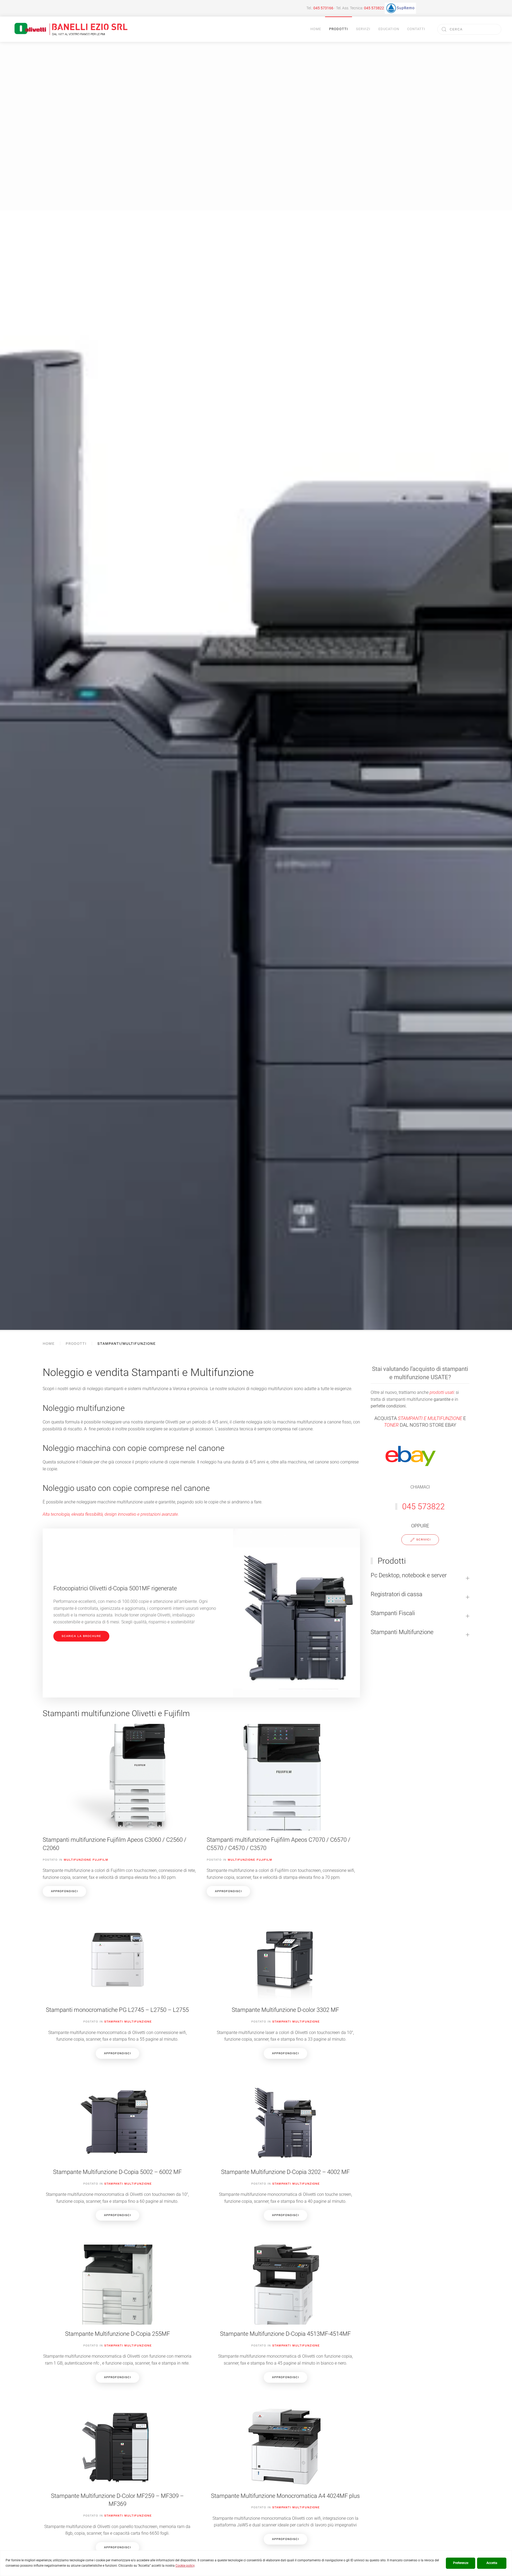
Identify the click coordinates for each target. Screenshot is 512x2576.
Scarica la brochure (81, 1636)
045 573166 (323, 8)
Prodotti (76, 1343)
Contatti (416, 29)
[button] (420, 1578)
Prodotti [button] (339, 29)
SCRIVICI (423, 1540)
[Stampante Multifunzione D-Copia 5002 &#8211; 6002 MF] (117, 2149)
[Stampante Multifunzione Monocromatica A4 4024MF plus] (285, 2477)
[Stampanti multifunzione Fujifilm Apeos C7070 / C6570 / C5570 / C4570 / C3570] (283, 1810)
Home (316, 29)
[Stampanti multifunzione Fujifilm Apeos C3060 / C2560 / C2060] (119, 1810)
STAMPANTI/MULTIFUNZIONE (127, 1343)
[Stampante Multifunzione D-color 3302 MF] (285, 1987)
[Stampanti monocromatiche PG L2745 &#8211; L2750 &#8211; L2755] (117, 1987)
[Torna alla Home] (71, 29)
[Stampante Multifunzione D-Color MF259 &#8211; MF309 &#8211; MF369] (117, 2477)
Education (389, 29)
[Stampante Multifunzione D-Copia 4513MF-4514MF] (285, 2311)
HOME (49, 1343)
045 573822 (374, 8)
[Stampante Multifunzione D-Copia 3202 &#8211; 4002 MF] (285, 2149)
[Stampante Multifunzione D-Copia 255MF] (117, 2311)
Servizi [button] (363, 29)
